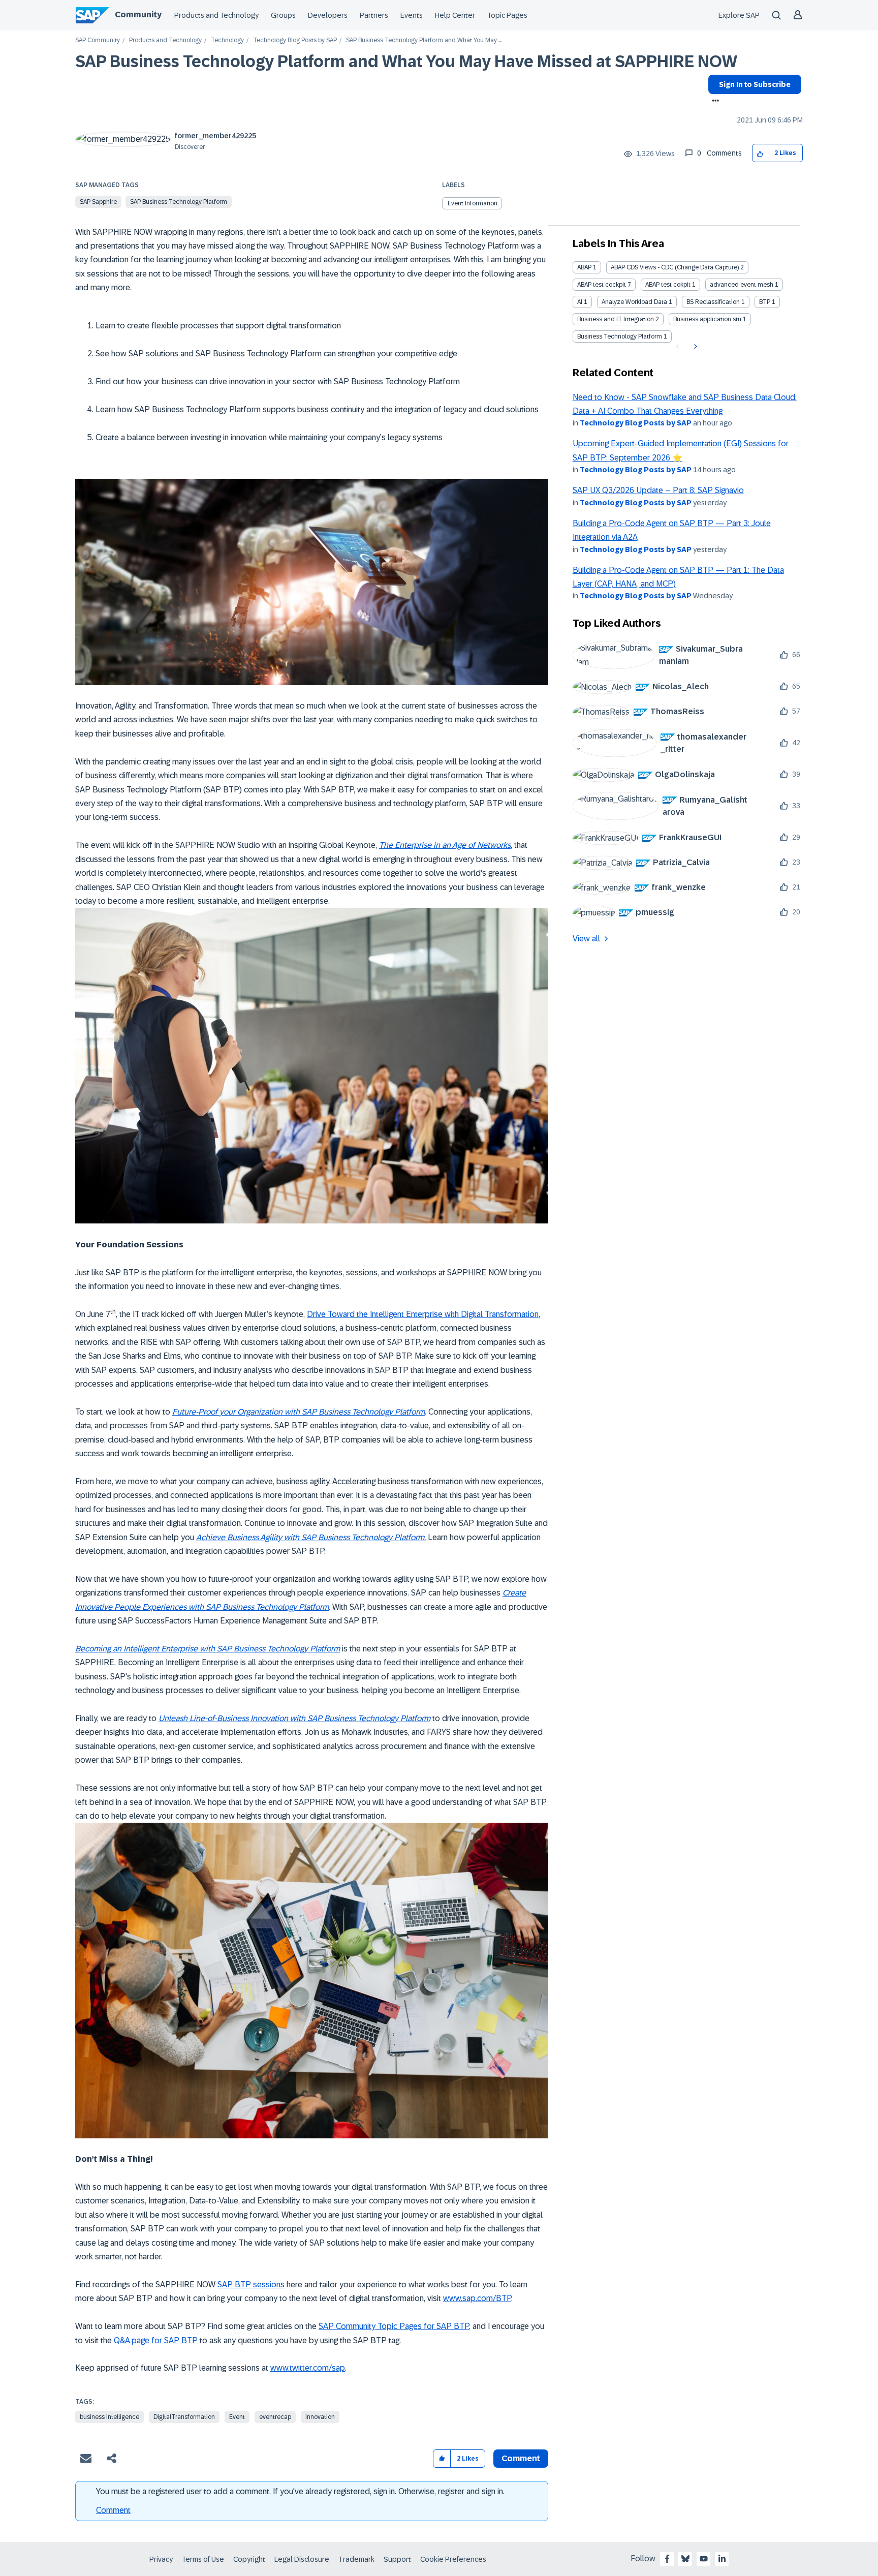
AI (580, 302)
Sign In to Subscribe (755, 84)
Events (412, 15)
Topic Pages (507, 15)
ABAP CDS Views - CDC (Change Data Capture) (675, 267)
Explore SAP (739, 15)
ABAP (584, 267)
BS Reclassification (713, 302)
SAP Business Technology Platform (179, 202)
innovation (320, 2417)
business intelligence (109, 2417)
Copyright (249, 2559)
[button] (760, 153)
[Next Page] (694, 347)
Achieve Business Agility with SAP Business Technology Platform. (311, 1537)
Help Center (455, 15)
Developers (328, 15)
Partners (374, 15)
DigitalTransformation (184, 2417)
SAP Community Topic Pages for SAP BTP (394, 2326)
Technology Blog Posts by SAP (295, 40)
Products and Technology (216, 15)
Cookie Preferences (453, 2559)
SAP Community (98, 40)
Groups (283, 15)
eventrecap (275, 2417)
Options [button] (714, 102)
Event (237, 2417)
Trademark (356, 2559)
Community (138, 14)
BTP (765, 302)
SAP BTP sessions (251, 2284)
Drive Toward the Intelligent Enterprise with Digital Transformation (423, 1314)
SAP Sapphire (98, 202)
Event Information (473, 203)
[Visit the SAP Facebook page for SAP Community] (667, 2559)
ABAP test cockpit (602, 285)
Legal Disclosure (302, 2559)
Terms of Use (203, 2559)
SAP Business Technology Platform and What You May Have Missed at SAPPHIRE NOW (406, 62)
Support (397, 2559)
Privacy (161, 2559)
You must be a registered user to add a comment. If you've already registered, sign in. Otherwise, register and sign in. (300, 2491)
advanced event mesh (742, 285)
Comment (113, 2510)
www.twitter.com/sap (308, 2368)
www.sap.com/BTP (477, 2298)
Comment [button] (521, 2458)
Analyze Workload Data (634, 302)
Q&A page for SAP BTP (156, 2340)
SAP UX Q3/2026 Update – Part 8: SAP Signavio (658, 490)
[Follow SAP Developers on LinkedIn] (722, 2559)
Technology (227, 40)
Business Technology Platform (620, 336)
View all (586, 939)
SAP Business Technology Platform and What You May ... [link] (424, 40)
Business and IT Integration (616, 319)
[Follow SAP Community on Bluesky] (685, 2559)
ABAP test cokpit (668, 285)
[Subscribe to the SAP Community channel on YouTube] (704, 2559)
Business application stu (707, 319)
